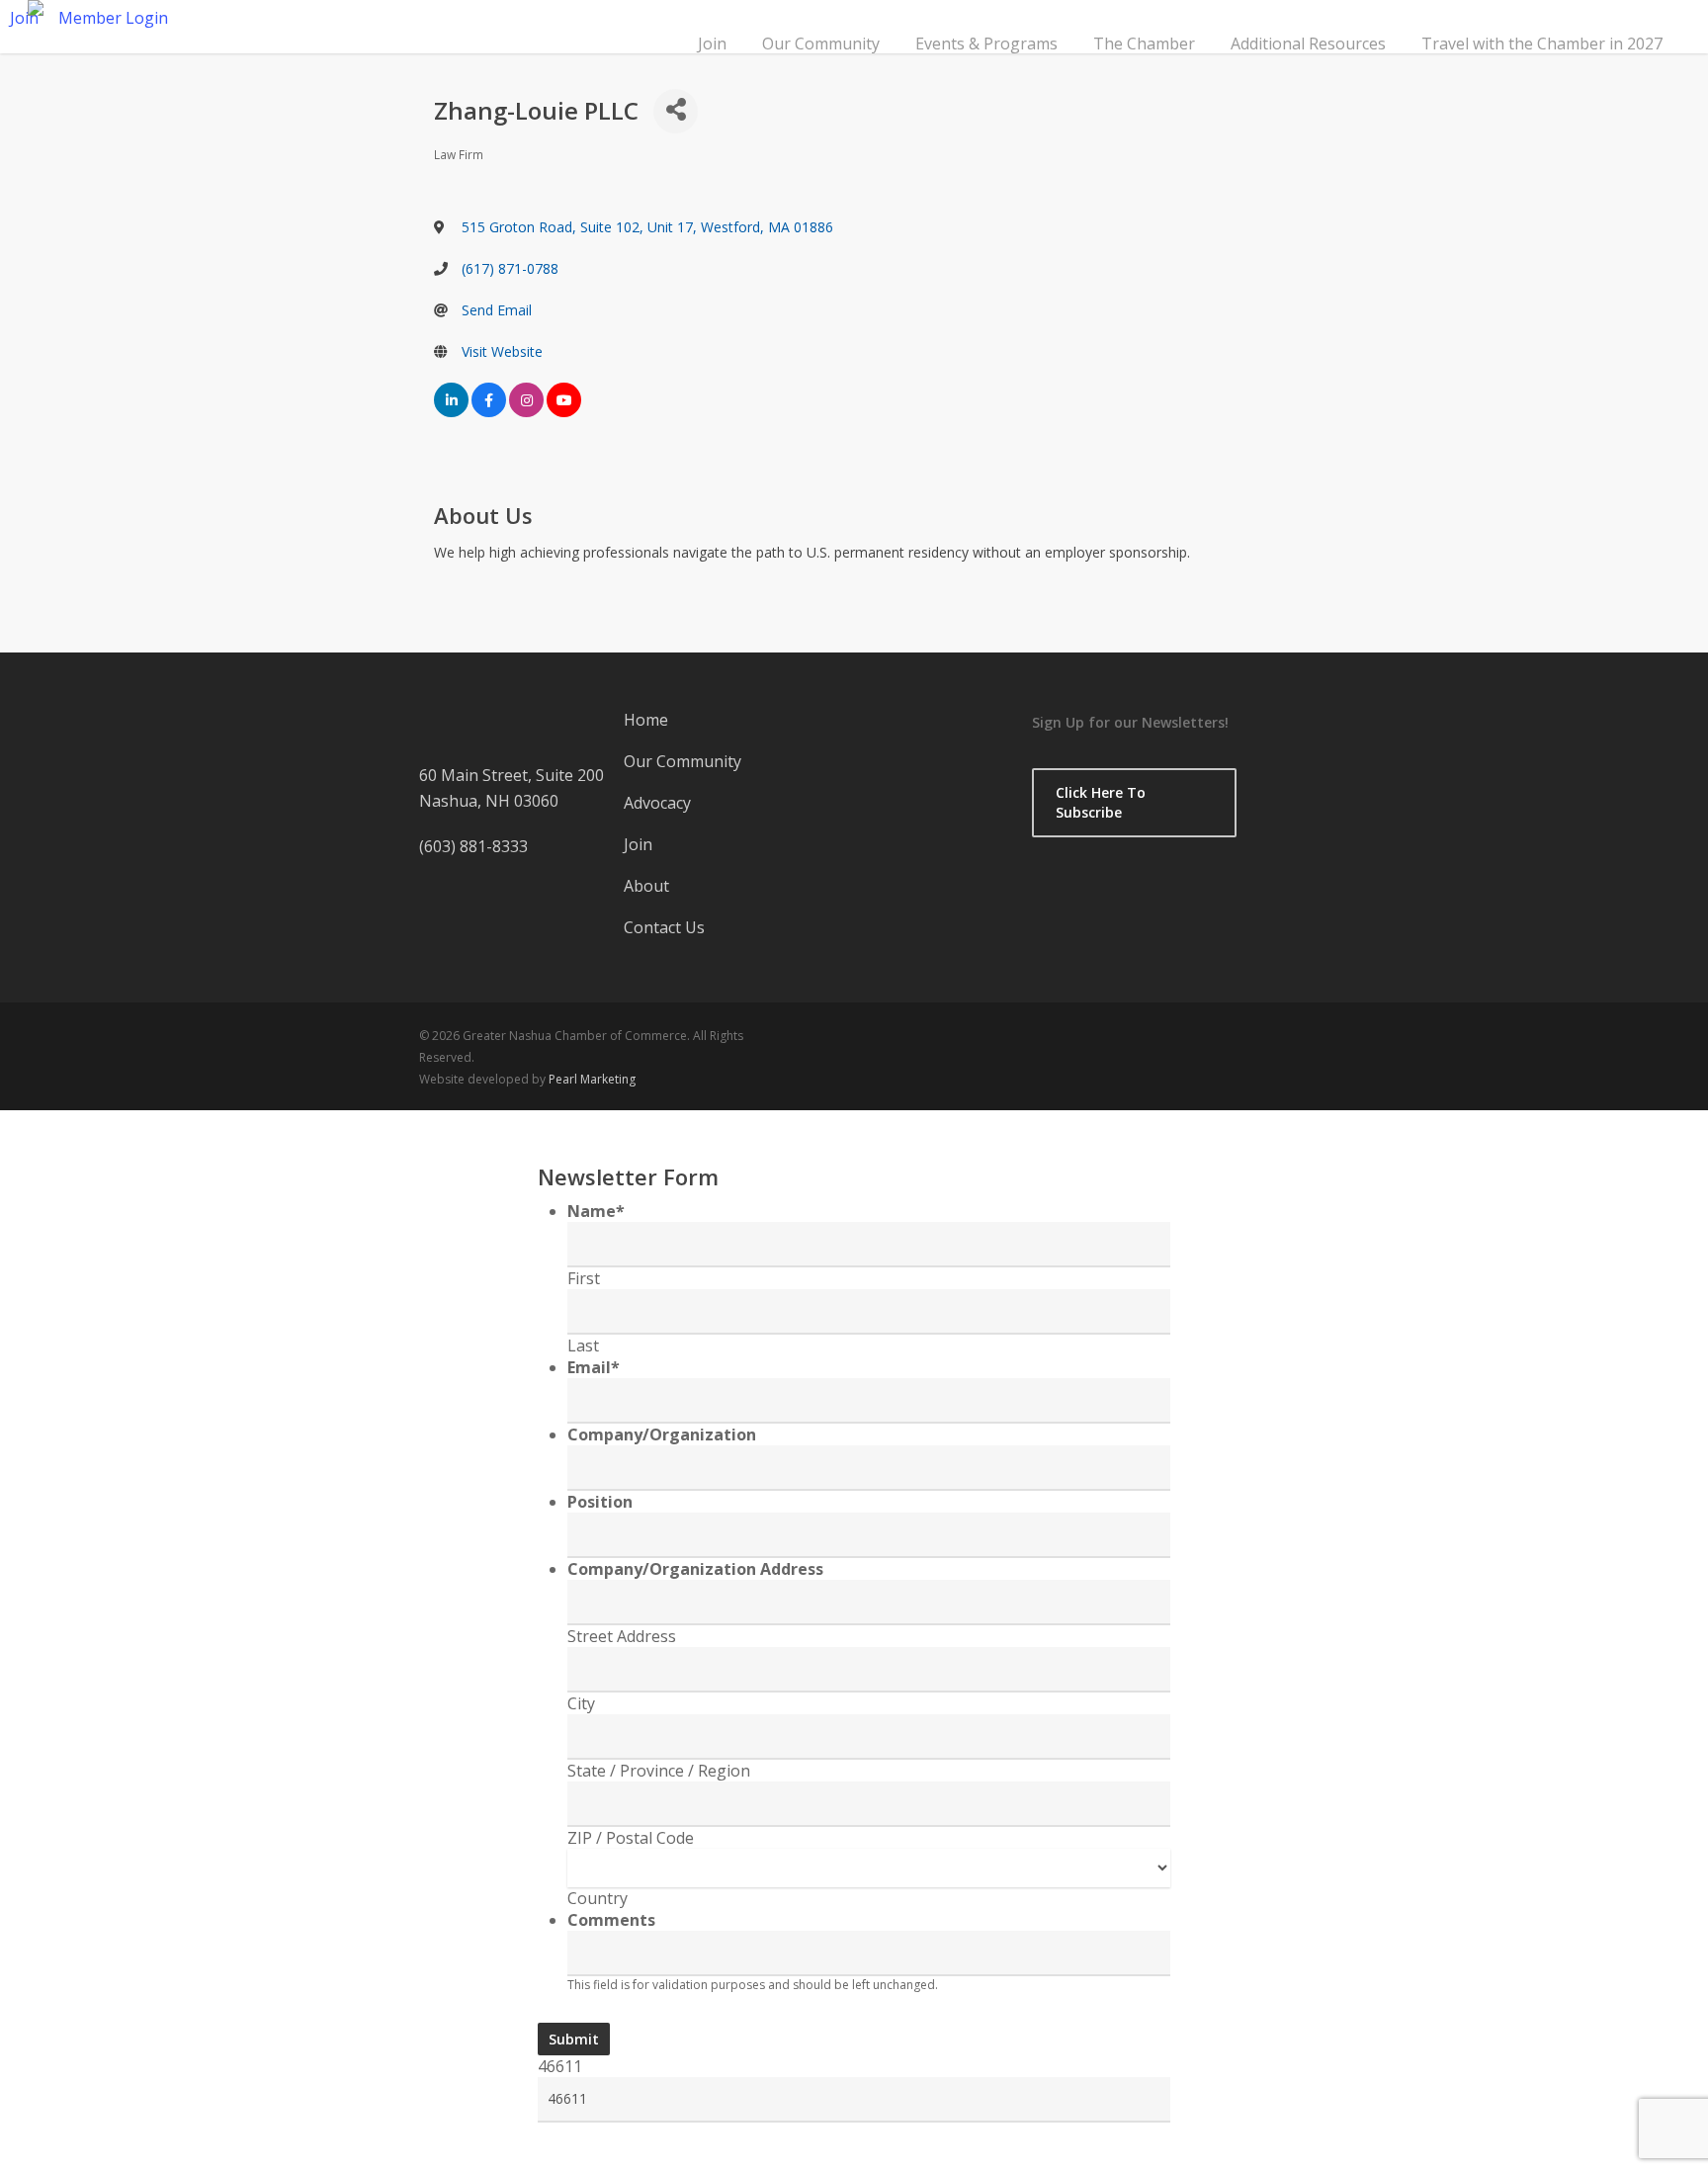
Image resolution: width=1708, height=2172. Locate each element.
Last (583, 1346)
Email (594, 1367)
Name (596, 1211)
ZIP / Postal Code (631, 1838)
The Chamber (1144, 43)
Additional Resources (1308, 43)
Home (646, 720)
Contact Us (664, 927)
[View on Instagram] (526, 414)
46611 (560, 2066)
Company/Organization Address (695, 1569)
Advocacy (657, 803)
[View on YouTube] (564, 414)
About (646, 886)
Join (712, 43)
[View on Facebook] (489, 414)
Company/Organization (662, 1434)
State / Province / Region (659, 1771)
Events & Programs (986, 43)
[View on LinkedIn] (451, 414)
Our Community (821, 43)
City (581, 1703)
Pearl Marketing (592, 1079)
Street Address (622, 1636)
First (584, 1278)
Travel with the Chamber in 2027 (1542, 43)
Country (598, 1898)
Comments (611, 1920)
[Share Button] (676, 111)
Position (600, 1502)
